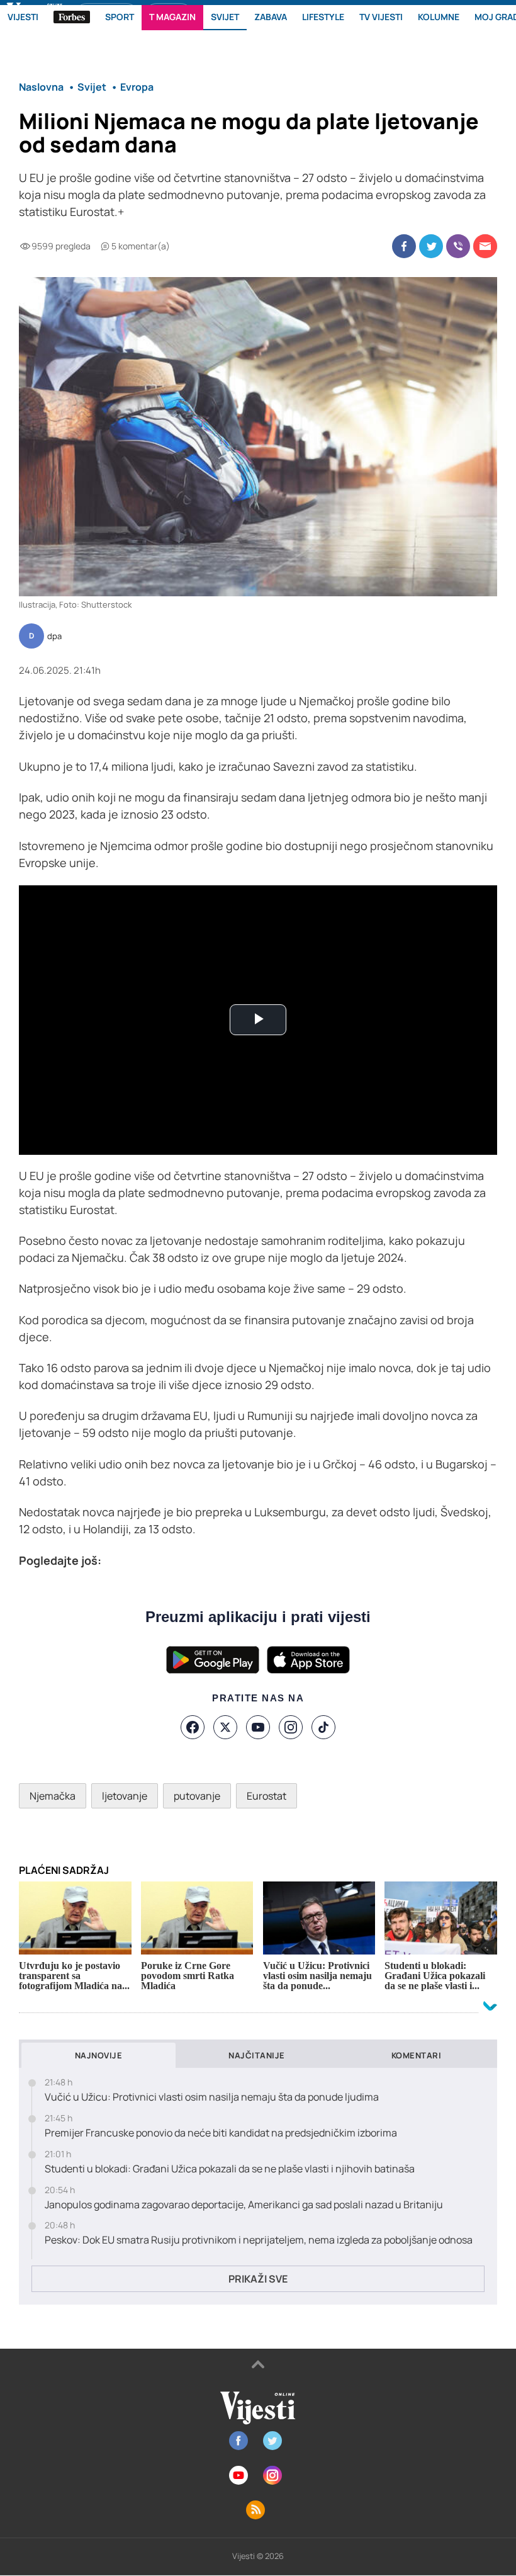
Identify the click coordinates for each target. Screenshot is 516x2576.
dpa (54, 637)
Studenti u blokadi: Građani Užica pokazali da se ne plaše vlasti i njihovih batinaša (230, 2169)
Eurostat (266, 1796)
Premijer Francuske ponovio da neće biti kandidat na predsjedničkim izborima (221, 2133)
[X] (225, 1727)
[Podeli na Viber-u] (458, 246)
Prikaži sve (258, 2279)
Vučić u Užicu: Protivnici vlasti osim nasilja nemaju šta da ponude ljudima (212, 2097)
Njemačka (53, 1796)
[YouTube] (258, 1727)
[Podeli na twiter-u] (431, 246)
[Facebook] (193, 1727)
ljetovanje (125, 1796)
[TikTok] (323, 1727)
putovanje (197, 1796)
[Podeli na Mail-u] (485, 246)
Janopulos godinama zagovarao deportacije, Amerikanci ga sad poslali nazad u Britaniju (244, 2205)
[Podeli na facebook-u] (404, 246)
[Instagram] (291, 1727)
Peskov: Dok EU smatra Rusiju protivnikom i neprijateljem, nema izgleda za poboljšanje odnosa (259, 2240)
